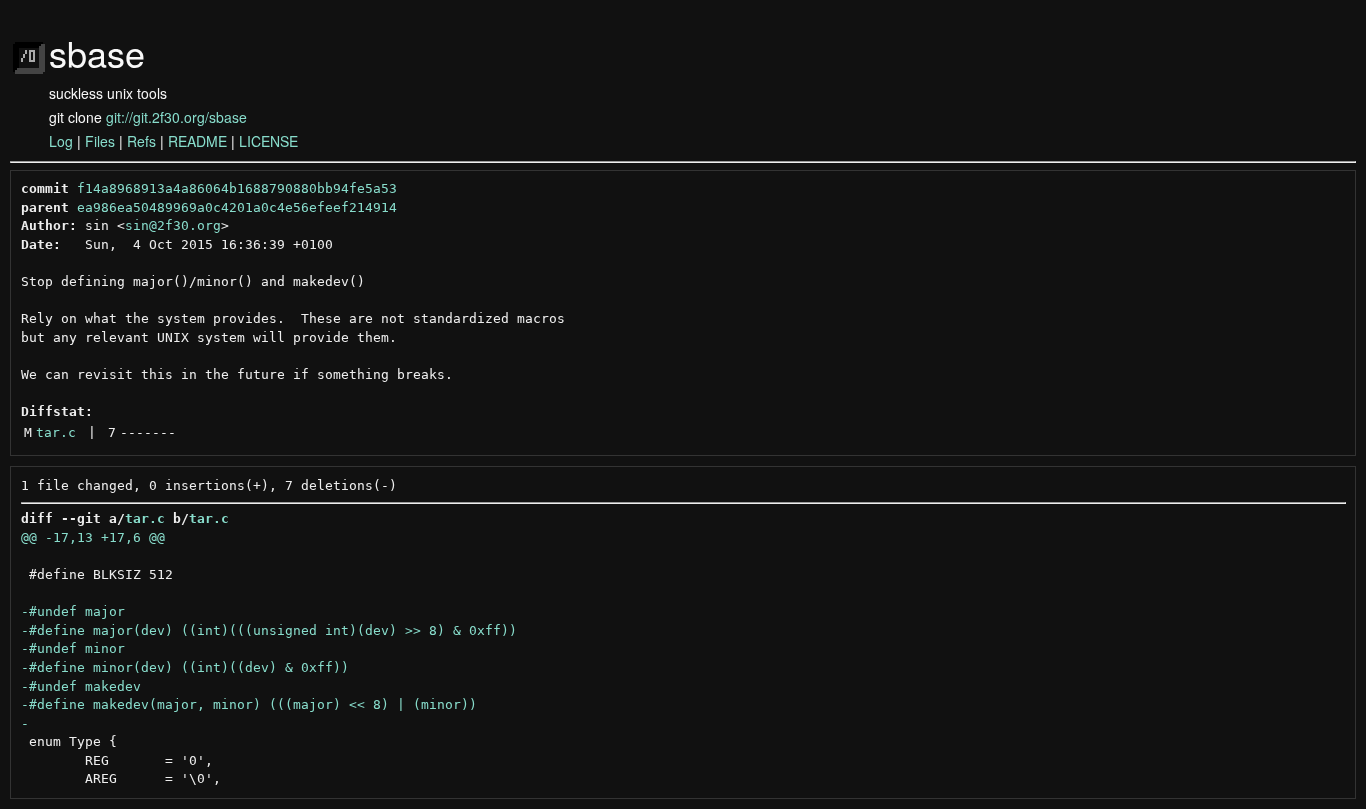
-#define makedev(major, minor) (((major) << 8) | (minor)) (249, 704)
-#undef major (73, 611)
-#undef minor (73, 648)
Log (61, 141)
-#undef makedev (81, 686)
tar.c (56, 432)
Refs (141, 141)
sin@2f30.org (173, 225)
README (197, 141)
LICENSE (268, 141)
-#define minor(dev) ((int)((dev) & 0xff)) (185, 667)
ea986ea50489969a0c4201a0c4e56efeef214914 (237, 207)
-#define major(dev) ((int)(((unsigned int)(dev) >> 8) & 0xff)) (269, 630)
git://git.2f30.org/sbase (176, 117)
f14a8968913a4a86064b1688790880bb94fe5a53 (237, 188)
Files (100, 141)
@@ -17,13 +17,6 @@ (93, 537)
